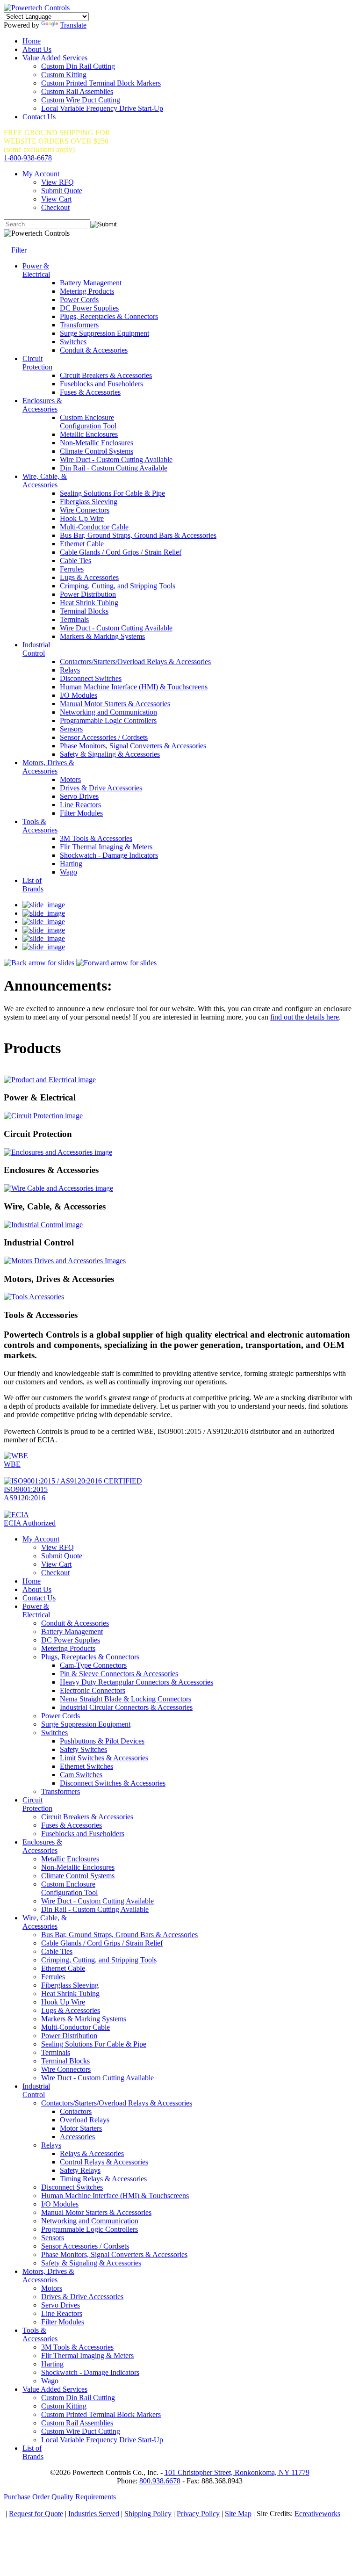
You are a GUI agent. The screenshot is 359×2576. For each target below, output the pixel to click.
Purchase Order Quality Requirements (60, 2497)
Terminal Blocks (84, 611)
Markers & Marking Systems (102, 636)
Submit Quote (62, 191)
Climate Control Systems (97, 451)
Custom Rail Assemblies (77, 91)
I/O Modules (79, 695)
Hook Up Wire (82, 518)
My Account (41, 174)
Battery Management (91, 283)
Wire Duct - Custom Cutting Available (116, 459)
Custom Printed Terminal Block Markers (101, 83)
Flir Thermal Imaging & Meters (106, 847)
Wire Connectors (85, 510)
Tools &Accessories (40, 826)
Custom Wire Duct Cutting (81, 100)
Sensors (71, 729)
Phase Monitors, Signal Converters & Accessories (133, 746)
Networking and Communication (108, 712)
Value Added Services (55, 58)
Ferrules (72, 569)
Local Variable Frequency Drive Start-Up (102, 108)
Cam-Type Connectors (93, 1665)
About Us (37, 49)
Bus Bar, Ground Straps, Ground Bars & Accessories (138, 535)
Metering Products (87, 291)
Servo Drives (79, 796)
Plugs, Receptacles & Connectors (109, 316)
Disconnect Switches (91, 678)
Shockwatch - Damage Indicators (109, 855)
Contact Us (39, 117)
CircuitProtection (37, 363)
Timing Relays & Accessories (103, 2179)
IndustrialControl (36, 649)
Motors (70, 779)
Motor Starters (81, 2128)
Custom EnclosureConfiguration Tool (88, 422)
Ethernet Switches (86, 1766)
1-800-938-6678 (28, 158)
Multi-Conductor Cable (94, 527)
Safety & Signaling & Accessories (110, 754)
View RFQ (57, 182)
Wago (68, 872)
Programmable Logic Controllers (108, 720)
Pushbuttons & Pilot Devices (102, 1741)
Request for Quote (36, 2514)
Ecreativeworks (317, 2514)
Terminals (74, 619)
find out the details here (305, 1017)
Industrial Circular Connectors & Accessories (126, 1707)
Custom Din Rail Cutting (78, 66)
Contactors (76, 2111)
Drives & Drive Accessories (101, 788)
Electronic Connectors (93, 1690)
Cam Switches (81, 1775)
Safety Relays (80, 2170)
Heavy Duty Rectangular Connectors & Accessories (136, 1682)
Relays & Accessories (92, 2153)
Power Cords (79, 300)
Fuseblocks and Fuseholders (101, 384)
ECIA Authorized (30, 1523)
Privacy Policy (198, 2514)
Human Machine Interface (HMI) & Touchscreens (134, 687)
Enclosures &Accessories (42, 405)
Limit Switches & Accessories (104, 1758)
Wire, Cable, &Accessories (45, 481)
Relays (70, 670)
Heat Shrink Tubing (89, 603)
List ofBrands (33, 885)
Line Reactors (80, 805)
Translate (73, 25)
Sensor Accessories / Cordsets (104, 737)
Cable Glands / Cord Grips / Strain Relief (121, 552)
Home (32, 41)
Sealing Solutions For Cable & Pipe (112, 493)
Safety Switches (83, 1749)
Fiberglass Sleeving (89, 502)
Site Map (238, 2514)
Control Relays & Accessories (104, 2162)
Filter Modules (81, 813)
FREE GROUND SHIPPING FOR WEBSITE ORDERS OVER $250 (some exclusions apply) (57, 141)
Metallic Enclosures (89, 434)
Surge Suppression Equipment (104, 333)
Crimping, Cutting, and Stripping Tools (118, 586)
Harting (71, 864)
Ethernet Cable (82, 544)
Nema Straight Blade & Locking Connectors (126, 1699)
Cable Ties (75, 561)
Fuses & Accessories (90, 392)
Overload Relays (85, 2120)
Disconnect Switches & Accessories (113, 1783)
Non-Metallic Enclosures (97, 443)
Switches (73, 342)
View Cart (56, 199)
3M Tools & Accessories (96, 838)
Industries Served (94, 2514)
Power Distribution (88, 594)
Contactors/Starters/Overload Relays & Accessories (135, 662)
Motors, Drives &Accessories (48, 767)
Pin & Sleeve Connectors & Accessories (119, 1674)
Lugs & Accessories (89, 577)
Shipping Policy (148, 2514)
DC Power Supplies (89, 308)
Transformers (79, 325)
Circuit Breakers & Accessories (106, 375)
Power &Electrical (36, 270)
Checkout (55, 207)
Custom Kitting (64, 75)
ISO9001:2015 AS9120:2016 (26, 1494)
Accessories (77, 2137)
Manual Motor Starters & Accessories (115, 704)
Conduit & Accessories (94, 350)
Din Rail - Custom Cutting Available (114, 468)
